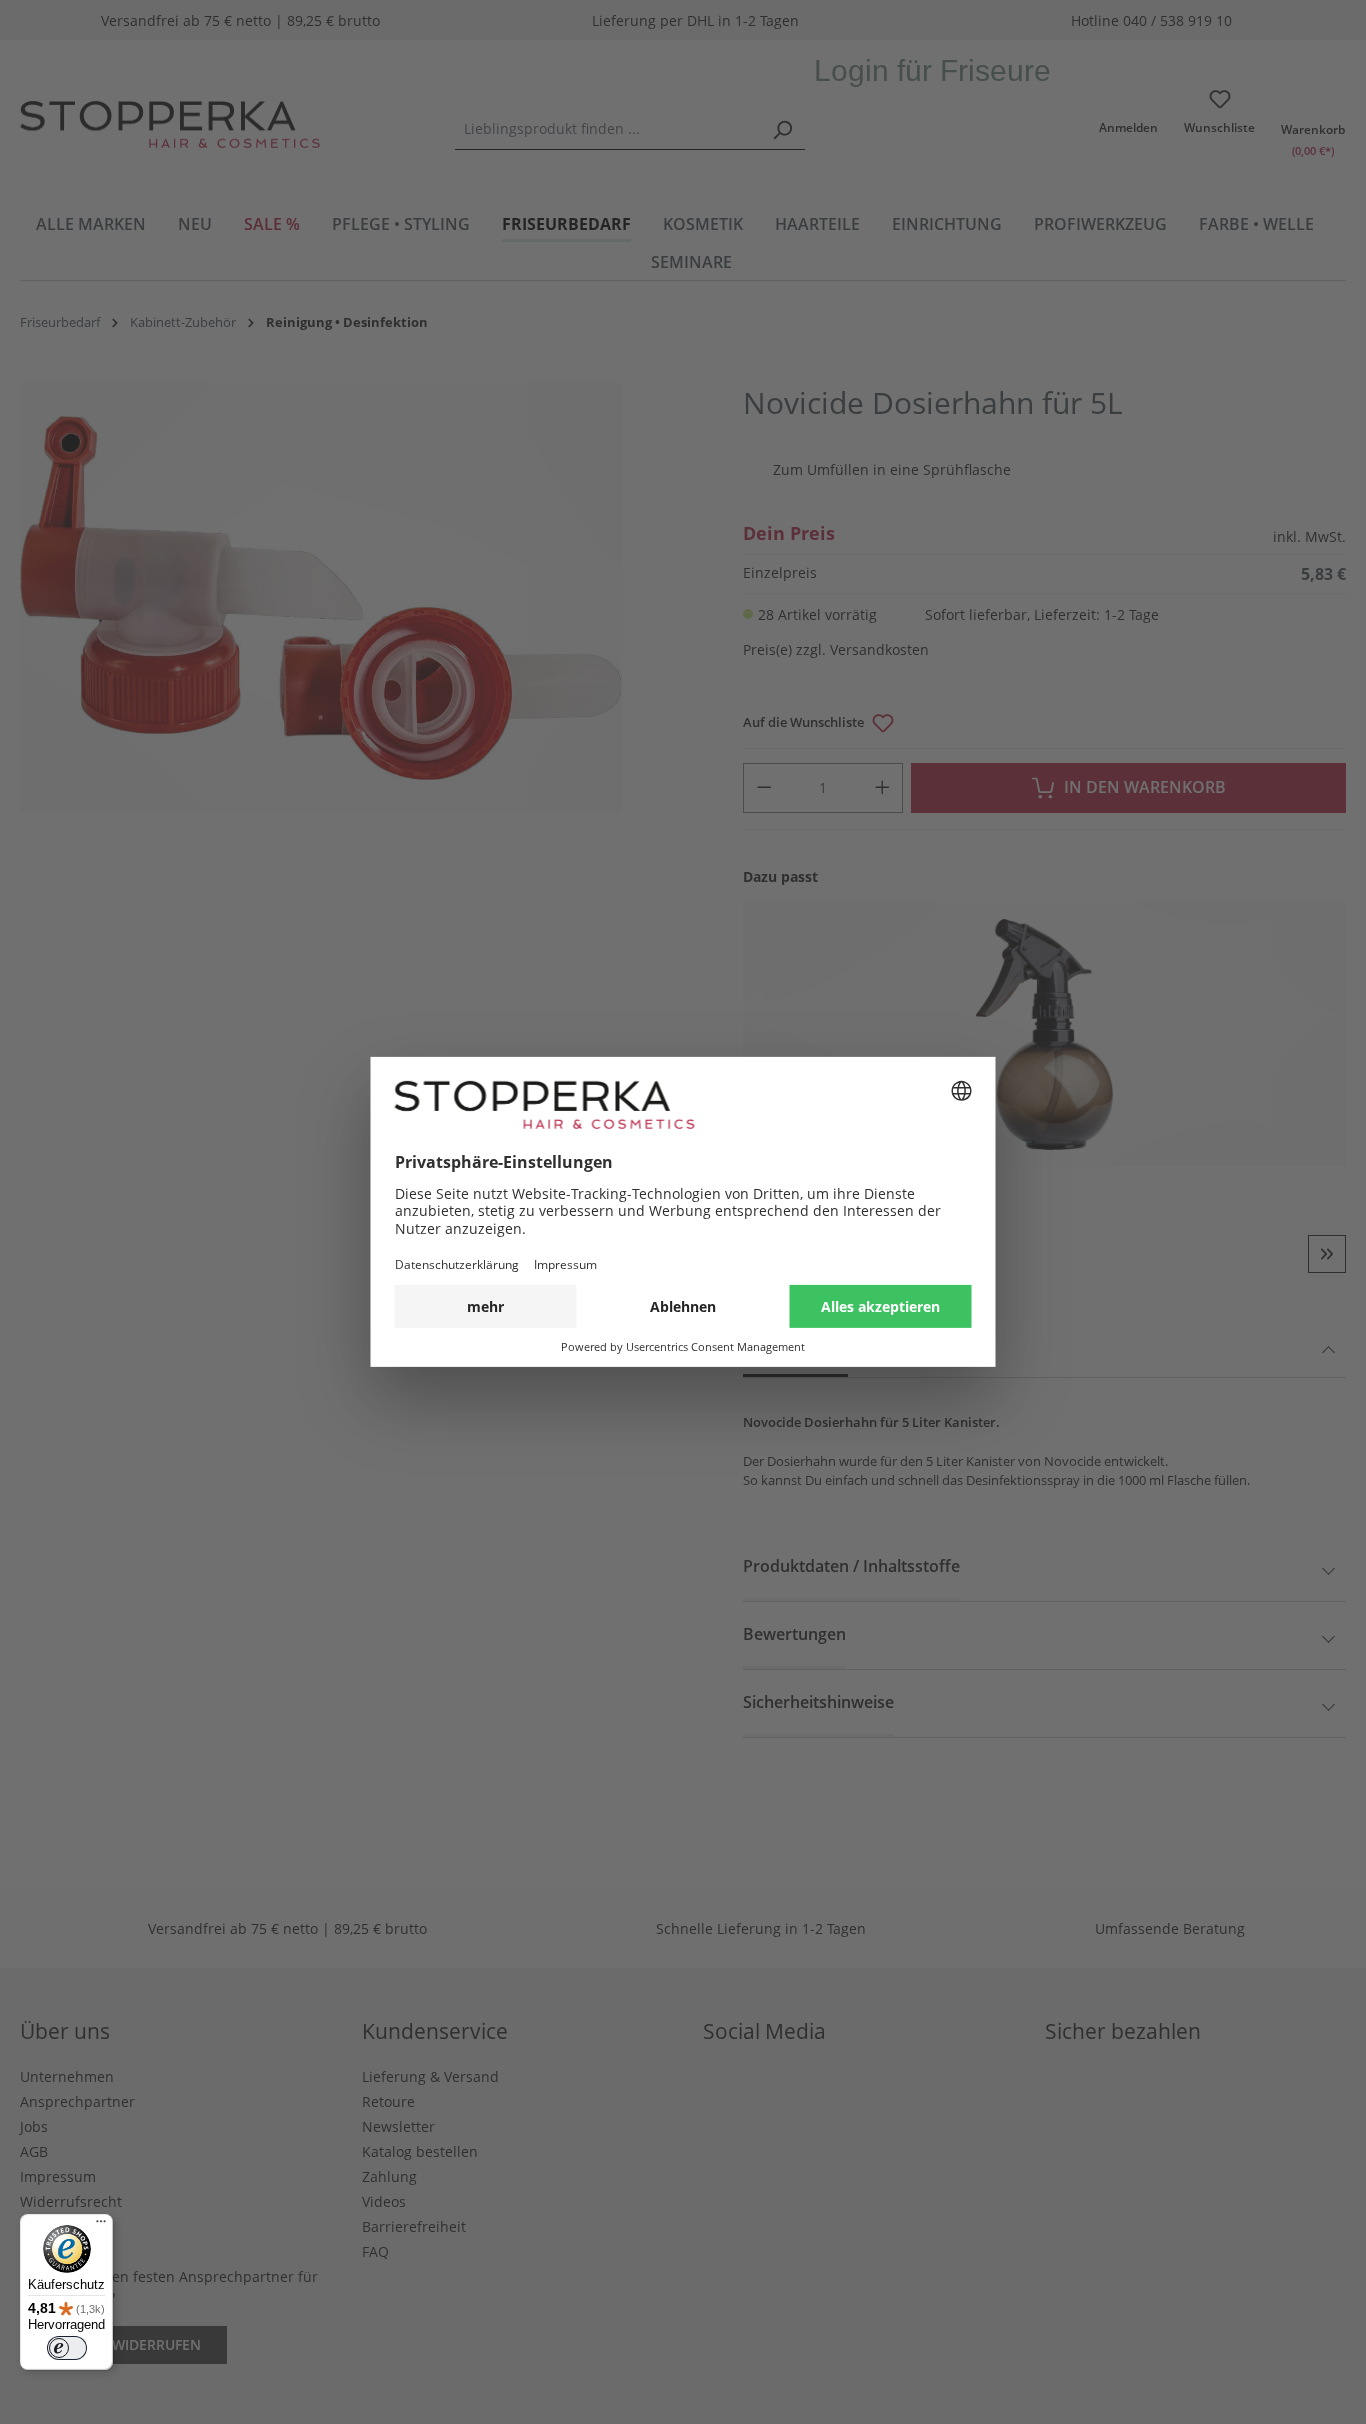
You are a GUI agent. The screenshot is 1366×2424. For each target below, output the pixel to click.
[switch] (67, 2348)
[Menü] (101, 2226)
